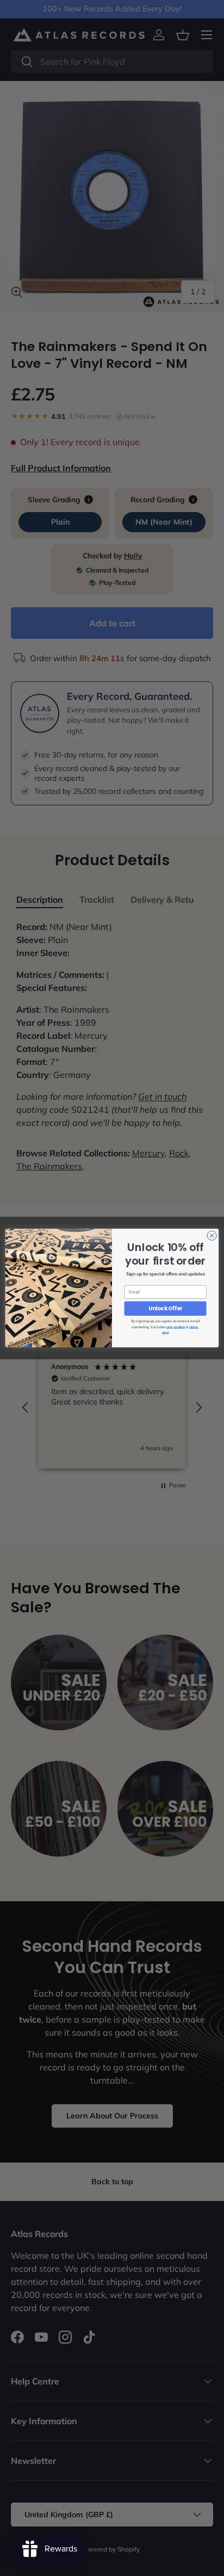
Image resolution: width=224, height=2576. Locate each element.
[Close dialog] (212, 1235)
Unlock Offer (166, 1309)
